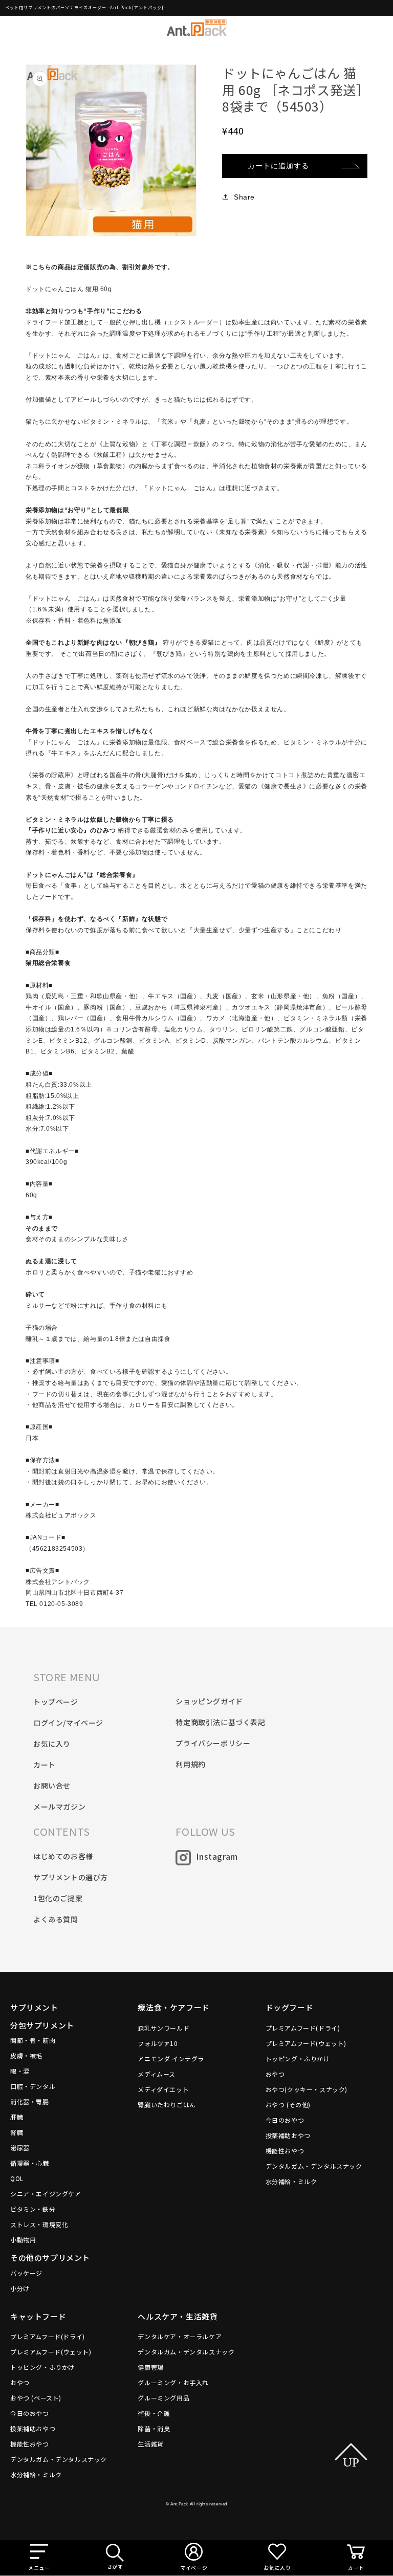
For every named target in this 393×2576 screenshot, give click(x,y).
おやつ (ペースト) (36, 2398)
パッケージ (26, 2273)
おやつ (275, 2074)
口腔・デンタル (33, 2086)
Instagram (217, 1856)
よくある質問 (56, 1919)
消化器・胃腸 (30, 2101)
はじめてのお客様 (63, 1856)
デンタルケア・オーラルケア (180, 2336)
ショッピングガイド (209, 1701)
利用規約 (190, 1764)
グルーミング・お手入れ (173, 2382)
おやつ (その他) (288, 2105)
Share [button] (244, 197)
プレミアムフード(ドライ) (303, 2028)
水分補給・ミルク (291, 2181)
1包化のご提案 (58, 1898)
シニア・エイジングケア (46, 2194)
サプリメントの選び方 (71, 1877)
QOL (17, 2178)
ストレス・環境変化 (39, 2224)
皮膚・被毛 (26, 2055)
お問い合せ (52, 1786)
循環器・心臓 (30, 2163)
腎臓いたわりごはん (167, 2105)
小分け (20, 2288)
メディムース (157, 2074)
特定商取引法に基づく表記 (220, 1722)
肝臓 (17, 2117)
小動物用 (23, 2240)
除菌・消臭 (154, 2428)
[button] (39, 2558)
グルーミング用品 (163, 2398)
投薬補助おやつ (288, 2135)
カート (45, 1765)
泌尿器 (20, 2148)
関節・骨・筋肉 (33, 2040)
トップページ (56, 1702)
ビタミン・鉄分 (33, 2209)
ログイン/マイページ (68, 1723)
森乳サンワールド (163, 2028)
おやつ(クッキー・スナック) (307, 2089)
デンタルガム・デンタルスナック (314, 2166)
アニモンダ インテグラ (171, 2058)
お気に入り (52, 1744)
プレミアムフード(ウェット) (306, 2043)
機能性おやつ (285, 2151)
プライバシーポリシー (213, 1743)
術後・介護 (154, 2413)
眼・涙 (20, 2071)
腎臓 (17, 2132)
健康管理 (150, 2367)
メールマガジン (59, 1807)
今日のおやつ (285, 2120)
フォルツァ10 (158, 2043)
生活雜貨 (150, 2444)
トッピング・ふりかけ (298, 2058)
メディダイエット (163, 2089)
